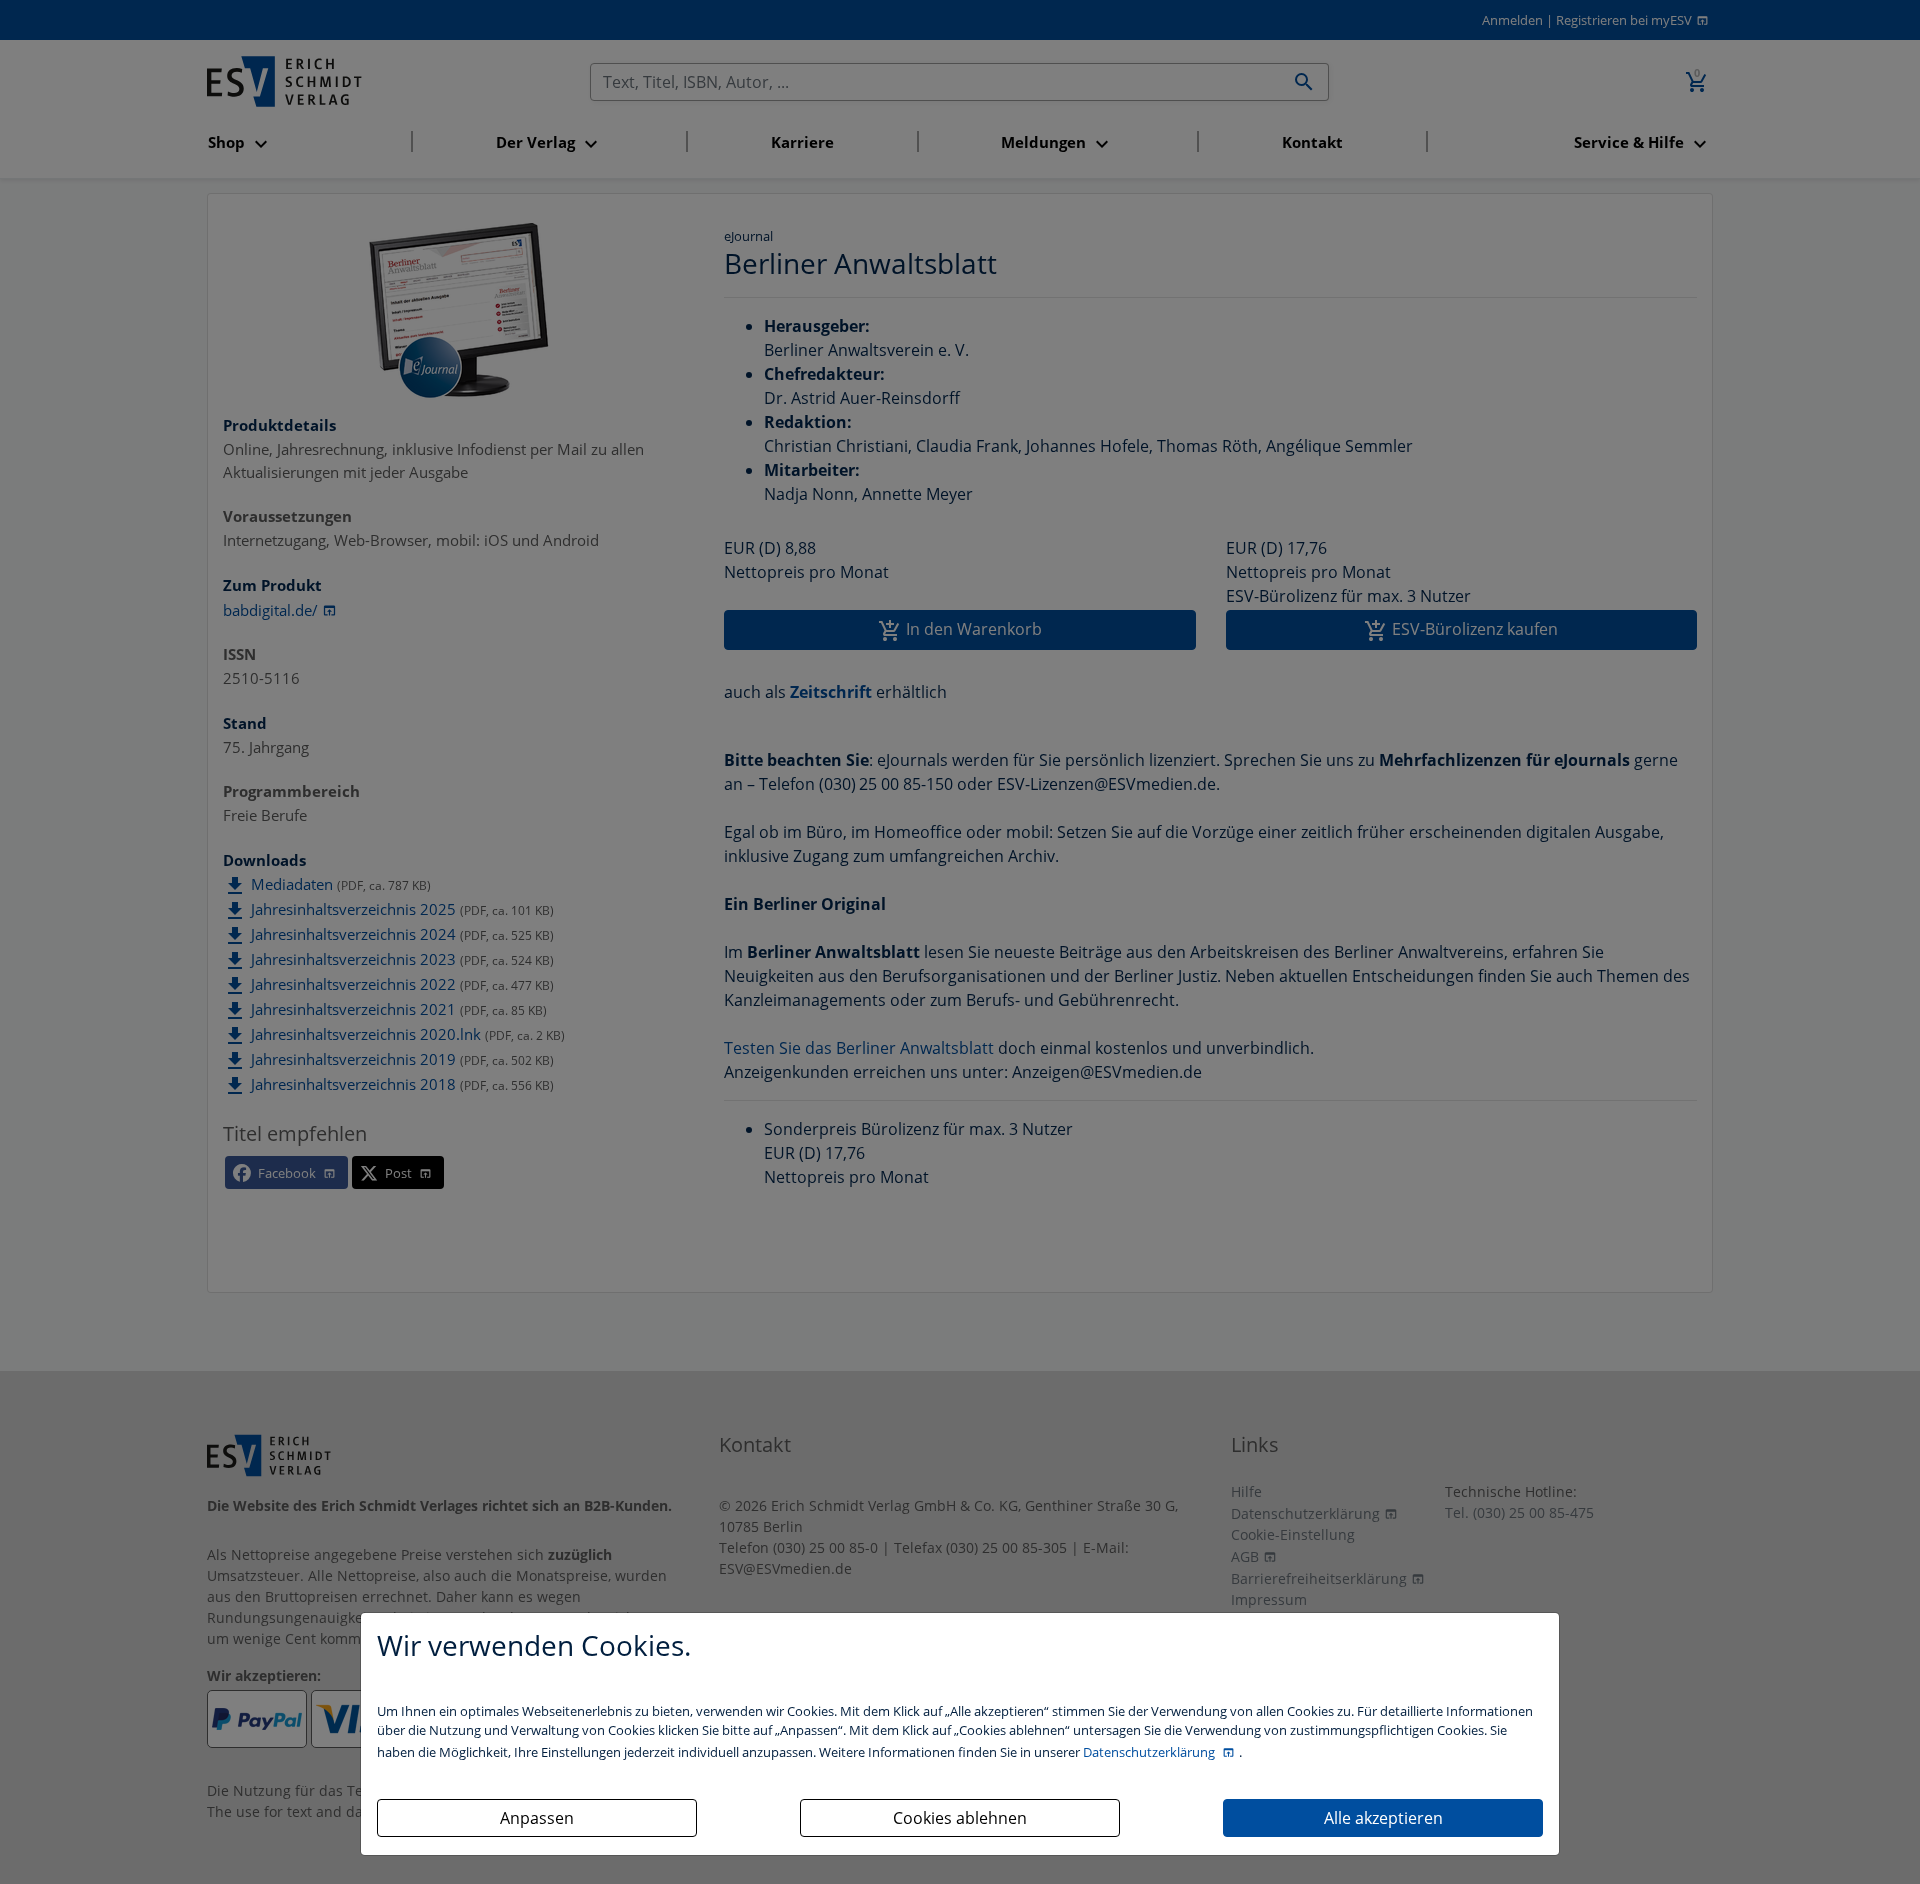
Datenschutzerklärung (1150, 1752)
